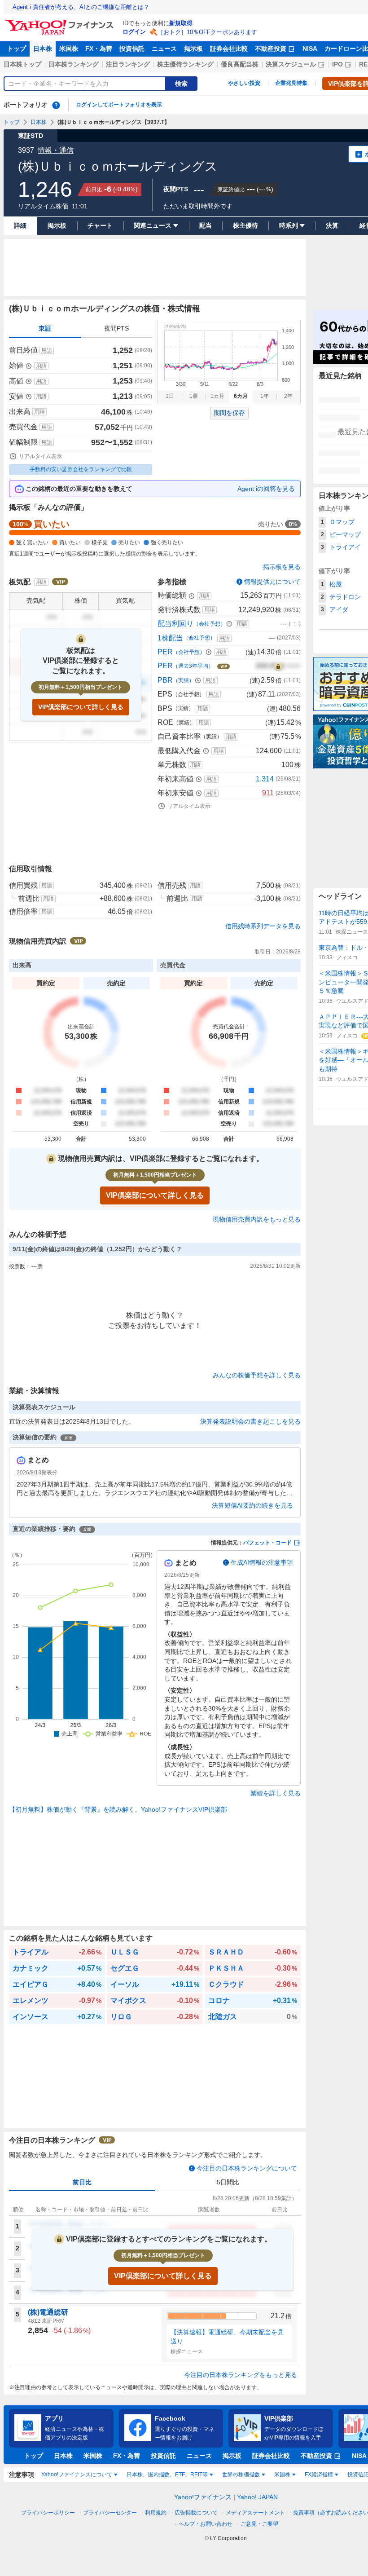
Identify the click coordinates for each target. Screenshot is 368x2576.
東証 (45, 328)
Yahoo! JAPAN (257, 2497)
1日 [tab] (170, 396)
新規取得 (181, 23)
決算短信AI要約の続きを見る (252, 1505)
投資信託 (132, 49)
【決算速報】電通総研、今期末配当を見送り (227, 2337)
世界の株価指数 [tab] (241, 2475)
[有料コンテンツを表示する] (278, 666)
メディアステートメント (255, 2513)
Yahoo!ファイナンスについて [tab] (77, 2475)
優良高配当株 (240, 64)
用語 (47, 350)
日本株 (43, 49)
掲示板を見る (282, 567)
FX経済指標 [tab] (319, 2475)
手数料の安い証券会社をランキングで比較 (81, 469)
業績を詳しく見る (276, 1793)
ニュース (164, 49)
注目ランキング (128, 64)
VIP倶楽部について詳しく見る (81, 707)
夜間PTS (116, 328)
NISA (310, 49)
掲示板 (193, 49)
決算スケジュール (291, 64)
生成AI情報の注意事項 (262, 1562)
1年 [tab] (265, 396)
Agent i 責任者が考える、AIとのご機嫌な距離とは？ (81, 7)
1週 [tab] (194, 396)
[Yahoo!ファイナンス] (61, 22)
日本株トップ (22, 64)
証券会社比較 (229, 49)
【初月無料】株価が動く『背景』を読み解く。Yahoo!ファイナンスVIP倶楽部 (118, 1809)
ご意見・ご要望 (259, 2524)
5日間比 (228, 2182)
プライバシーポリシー (48, 2513)
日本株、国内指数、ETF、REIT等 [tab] (167, 2475)
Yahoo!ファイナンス (203, 2497)
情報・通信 (56, 150)
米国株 (69, 49)
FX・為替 (99, 49)
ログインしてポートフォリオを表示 (119, 105)
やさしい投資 (244, 83)
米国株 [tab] (282, 2475)
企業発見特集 (291, 83)
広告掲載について (196, 2513)
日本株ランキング (74, 64)
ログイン (134, 32)
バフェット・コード (267, 1543)
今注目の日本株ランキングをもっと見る (241, 2375)
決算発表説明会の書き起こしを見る (250, 1421)
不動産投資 (271, 49)
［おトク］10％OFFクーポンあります (207, 32)
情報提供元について (272, 582)
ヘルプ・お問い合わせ (206, 2524)
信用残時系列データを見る (263, 926)
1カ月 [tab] (217, 396)
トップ (17, 49)
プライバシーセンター (110, 2513)
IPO (337, 64)
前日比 (82, 2182)
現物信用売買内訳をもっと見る (257, 1219)
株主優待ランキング (185, 64)
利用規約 (156, 2513)
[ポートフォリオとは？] (56, 105)
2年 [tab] (288, 396)
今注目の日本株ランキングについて (247, 2168)
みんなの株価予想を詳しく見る (257, 1375)
